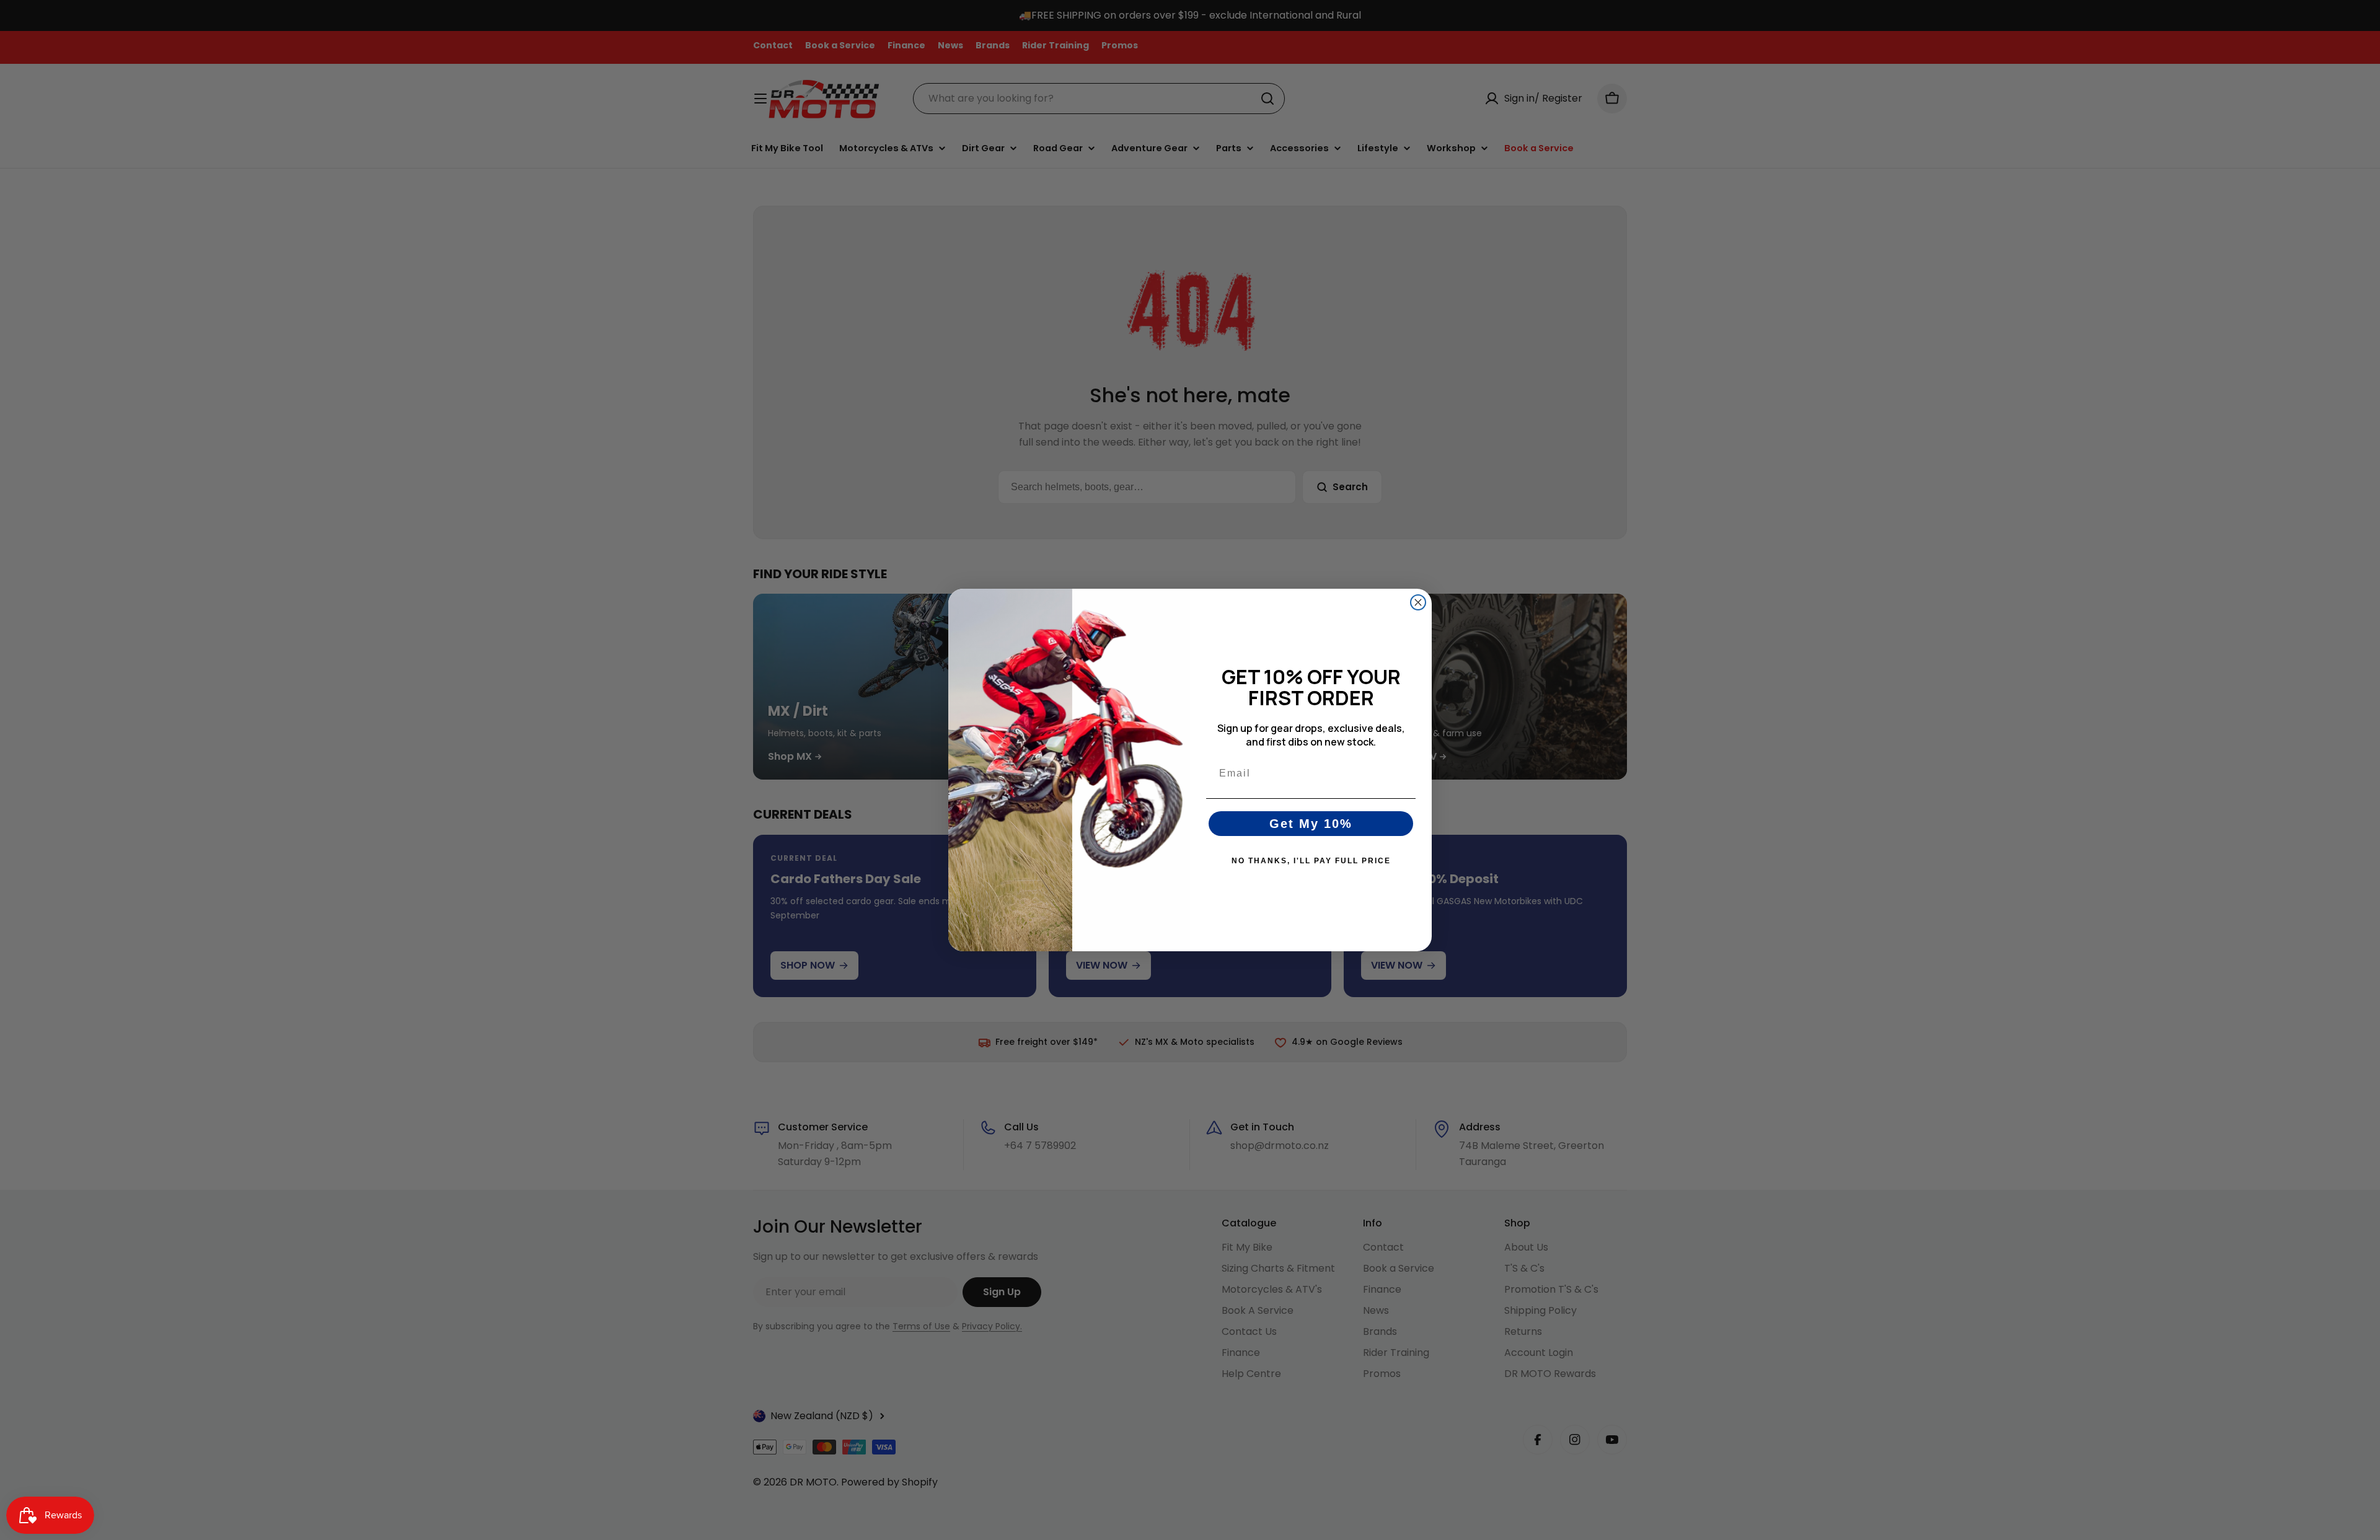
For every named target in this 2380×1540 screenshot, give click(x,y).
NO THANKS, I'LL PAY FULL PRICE (1311, 861)
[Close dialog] (1418, 602)
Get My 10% (1311, 824)
